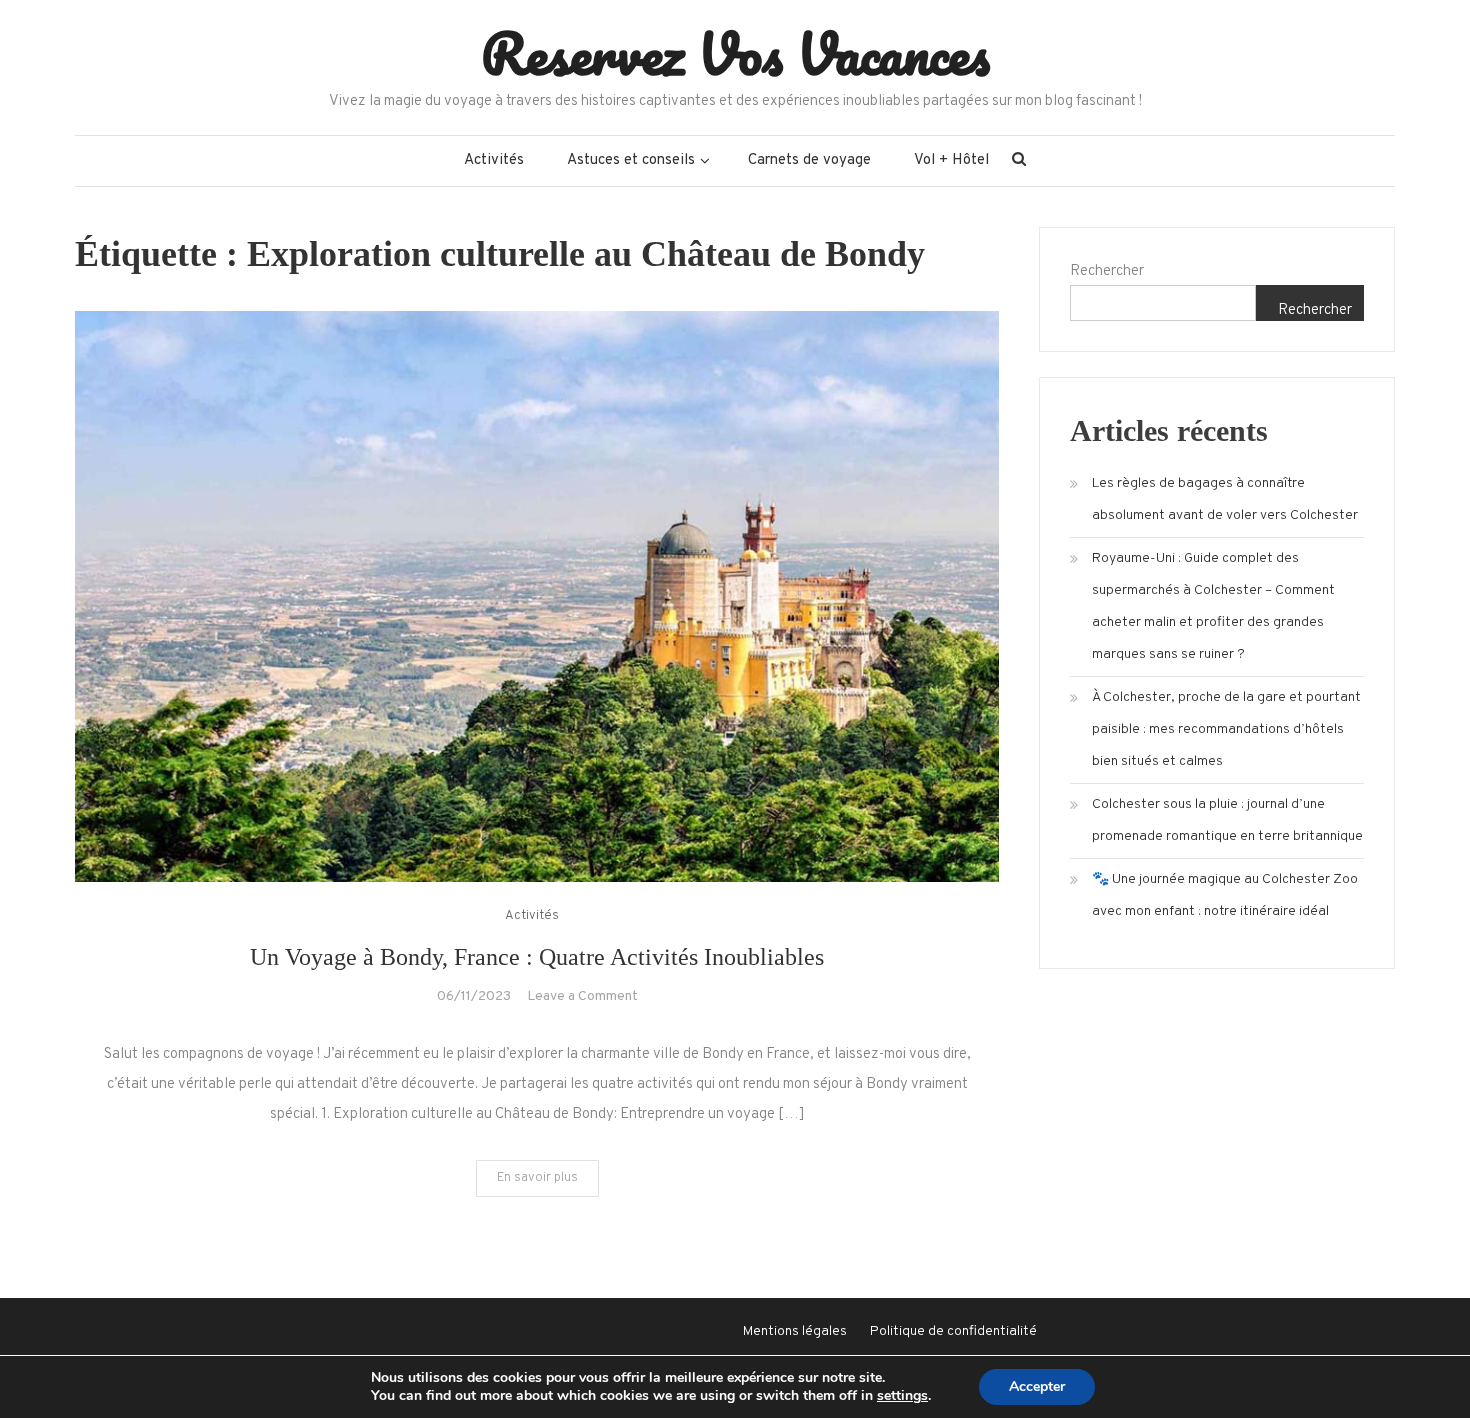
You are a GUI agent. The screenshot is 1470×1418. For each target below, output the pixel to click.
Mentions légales (795, 1331)
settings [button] (902, 1395)
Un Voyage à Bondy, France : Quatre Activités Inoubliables (537, 957)
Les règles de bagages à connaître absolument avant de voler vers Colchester (1225, 499)
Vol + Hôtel (951, 160)
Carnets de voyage (809, 160)
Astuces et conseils (631, 160)
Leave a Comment (582, 996)
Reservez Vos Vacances (735, 53)
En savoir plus (537, 1178)
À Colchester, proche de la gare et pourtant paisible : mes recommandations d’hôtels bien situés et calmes (1226, 729)
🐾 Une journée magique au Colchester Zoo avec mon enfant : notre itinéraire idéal (1225, 895)
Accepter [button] (1037, 1386)
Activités (494, 160)
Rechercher (1107, 271)
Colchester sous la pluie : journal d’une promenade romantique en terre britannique (1227, 820)
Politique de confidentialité (953, 1331)
